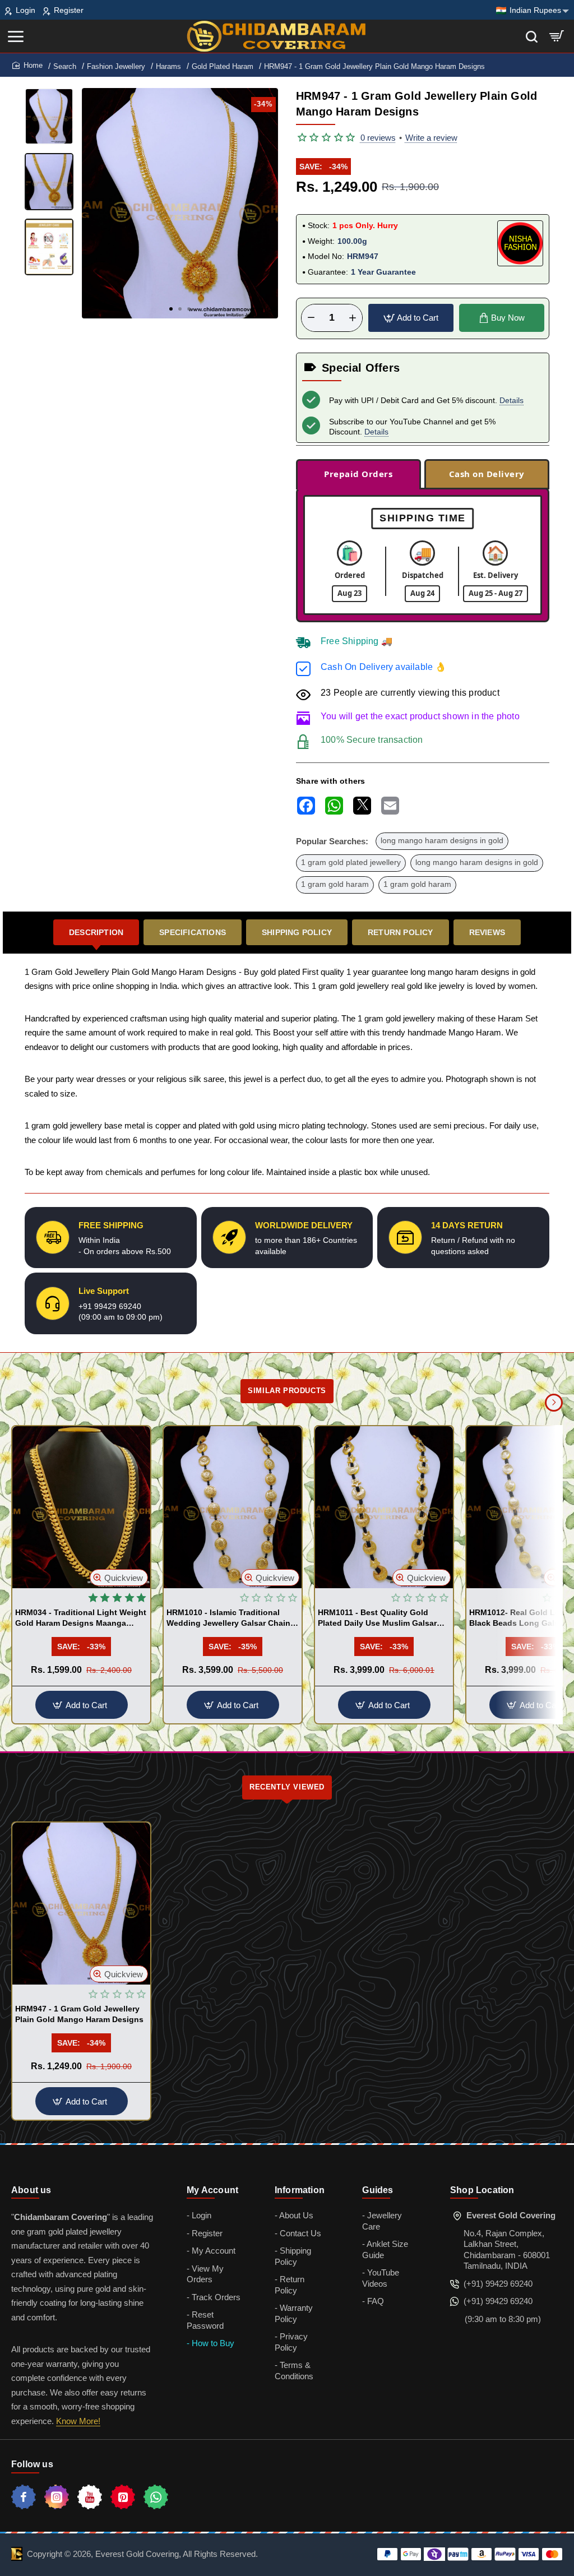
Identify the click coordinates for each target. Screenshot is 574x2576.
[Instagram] (57, 2497)
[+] (353, 318)
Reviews (487, 932)
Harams (168, 66)
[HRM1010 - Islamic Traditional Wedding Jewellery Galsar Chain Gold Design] (233, 1507)
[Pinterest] (123, 2497)
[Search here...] (532, 36)
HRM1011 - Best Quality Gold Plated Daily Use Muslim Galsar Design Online (377, 1618)
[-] (311, 318)
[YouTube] (90, 2497)
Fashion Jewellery (116, 66)
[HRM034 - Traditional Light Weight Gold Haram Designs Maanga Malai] (81, 1507)
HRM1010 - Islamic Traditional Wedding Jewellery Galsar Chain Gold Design (228, 1618)
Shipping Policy (297, 932)
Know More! (78, 2421)
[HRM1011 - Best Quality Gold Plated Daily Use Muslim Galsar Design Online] (384, 1507)
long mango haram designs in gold (442, 841)
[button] (171, 309)
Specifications (193, 932)
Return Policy (401, 932)
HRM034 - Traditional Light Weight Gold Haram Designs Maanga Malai (81, 1618)
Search (65, 66)
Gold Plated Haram (223, 66)
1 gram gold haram (335, 884)
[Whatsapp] (156, 2497)
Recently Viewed (287, 1787)
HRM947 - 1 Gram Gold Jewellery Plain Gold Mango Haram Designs (79, 2014)
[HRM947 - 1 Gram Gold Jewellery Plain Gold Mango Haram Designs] (81, 1904)
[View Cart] (557, 36)
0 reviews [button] (378, 138)
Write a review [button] (431, 138)
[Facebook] (24, 2497)
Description (96, 932)
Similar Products (287, 1391)
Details (511, 400)
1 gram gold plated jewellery (351, 862)
